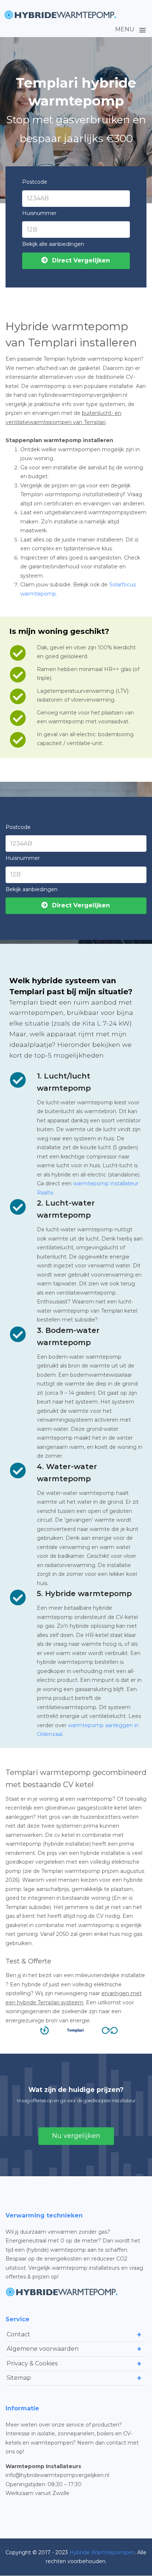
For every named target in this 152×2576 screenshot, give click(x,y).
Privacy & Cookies (32, 2363)
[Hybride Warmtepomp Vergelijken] (61, 15)
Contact (18, 2334)
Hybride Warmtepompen (102, 2552)
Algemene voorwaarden (43, 2349)
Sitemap (19, 2378)
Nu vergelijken (76, 2136)
